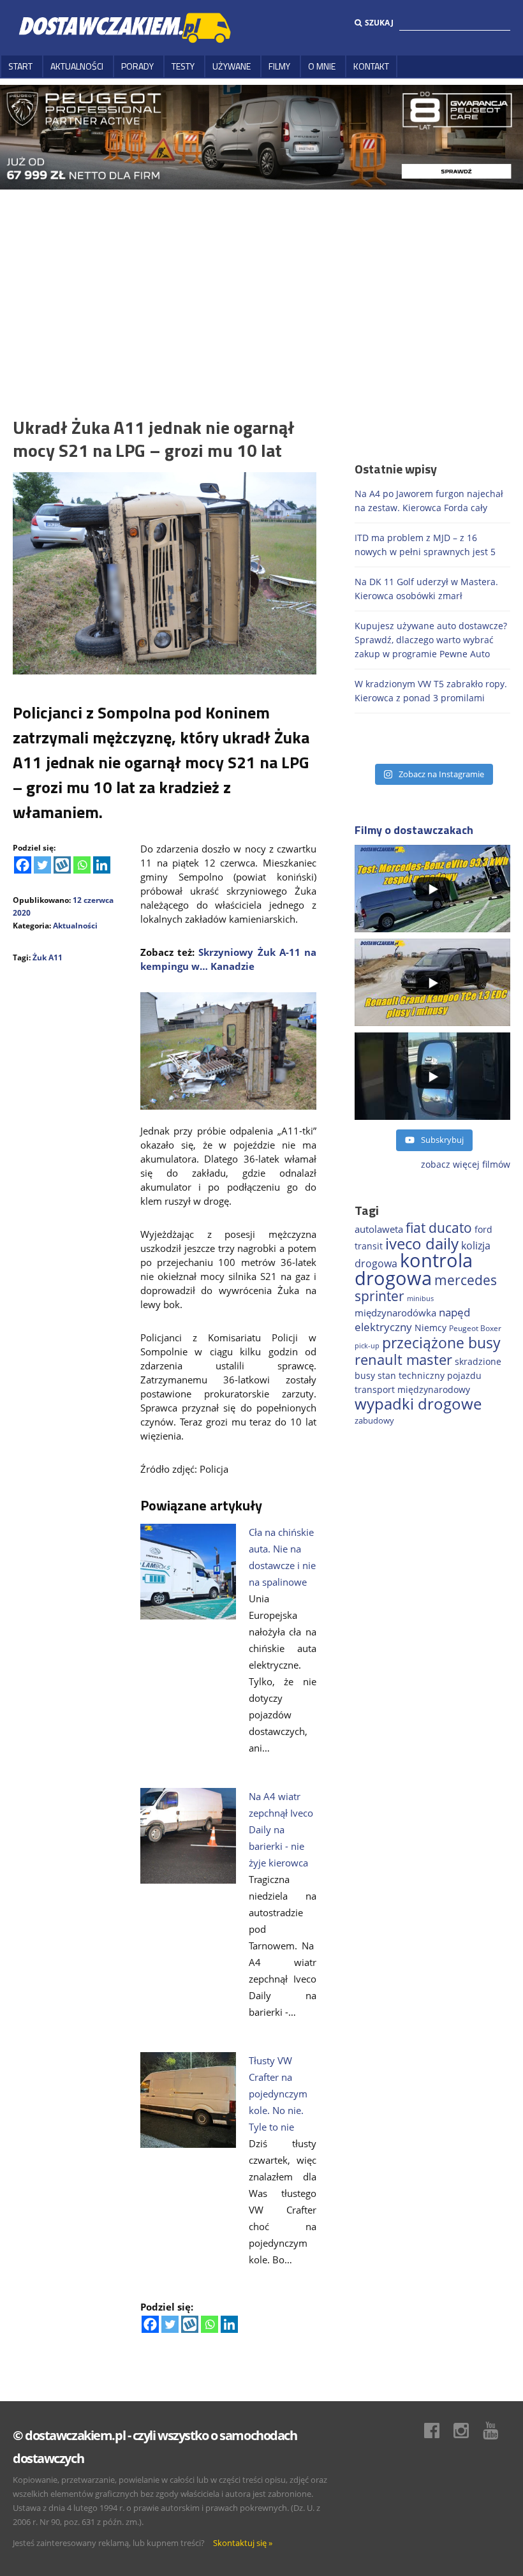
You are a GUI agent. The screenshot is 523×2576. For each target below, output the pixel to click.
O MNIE (322, 66)
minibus (420, 1298)
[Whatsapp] (82, 865)
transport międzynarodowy (412, 1389)
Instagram (468, 2431)
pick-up (367, 1346)
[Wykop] (62, 865)
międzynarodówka (395, 1313)
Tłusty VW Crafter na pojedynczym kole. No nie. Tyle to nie (278, 2094)
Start (20, 66)
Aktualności (77, 66)
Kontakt (371, 66)
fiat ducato (439, 1228)
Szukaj (379, 23)
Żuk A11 (48, 957)
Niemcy (431, 1328)
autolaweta (379, 1229)
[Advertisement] (261, 285)
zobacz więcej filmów (466, 1164)
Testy (183, 66)
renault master (403, 1359)
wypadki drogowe (418, 1404)
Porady (137, 66)
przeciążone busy (441, 1343)
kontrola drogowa (414, 1269)
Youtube (497, 2431)
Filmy (279, 66)
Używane (232, 66)
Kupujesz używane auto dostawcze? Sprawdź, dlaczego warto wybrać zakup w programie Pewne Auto (431, 640)
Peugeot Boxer (475, 1328)
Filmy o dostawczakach (414, 830)
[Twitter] (42, 865)
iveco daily (422, 1243)
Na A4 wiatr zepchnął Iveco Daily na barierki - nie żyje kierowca (281, 1829)
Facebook (438, 2431)
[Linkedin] (102, 865)
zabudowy (374, 1421)
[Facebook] (23, 865)
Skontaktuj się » (243, 2543)
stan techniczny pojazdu (430, 1375)
